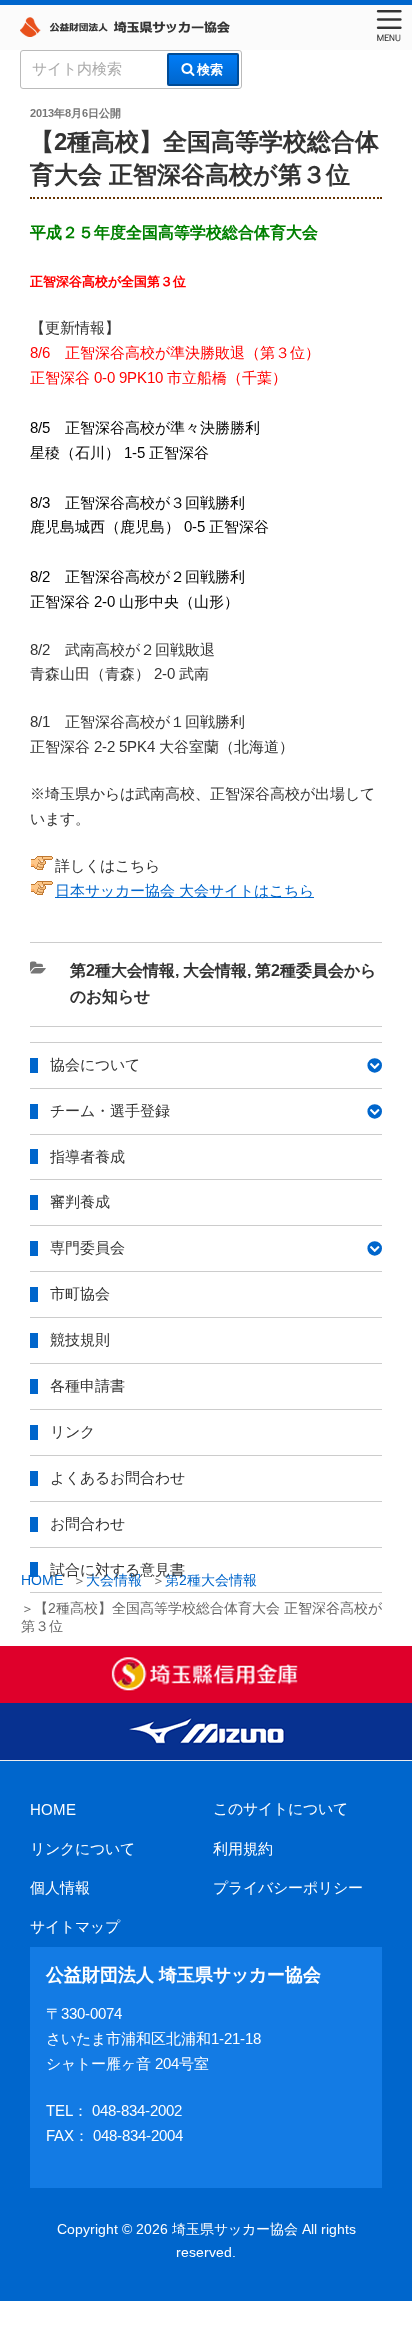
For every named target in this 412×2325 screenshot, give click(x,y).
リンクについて (82, 1848)
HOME (53, 1809)
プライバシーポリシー (288, 1887)
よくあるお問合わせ (117, 1477)
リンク (72, 1431)
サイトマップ (75, 1926)
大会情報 (215, 970)
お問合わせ (87, 1523)
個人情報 (60, 1887)
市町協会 (80, 1293)
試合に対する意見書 (117, 1569)
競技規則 (80, 1339)
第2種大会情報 (122, 970)
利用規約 (243, 1848)
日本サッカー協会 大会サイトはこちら (184, 890)
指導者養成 (87, 1156)
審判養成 (80, 1201)
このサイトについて (280, 1808)
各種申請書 (87, 1385)
